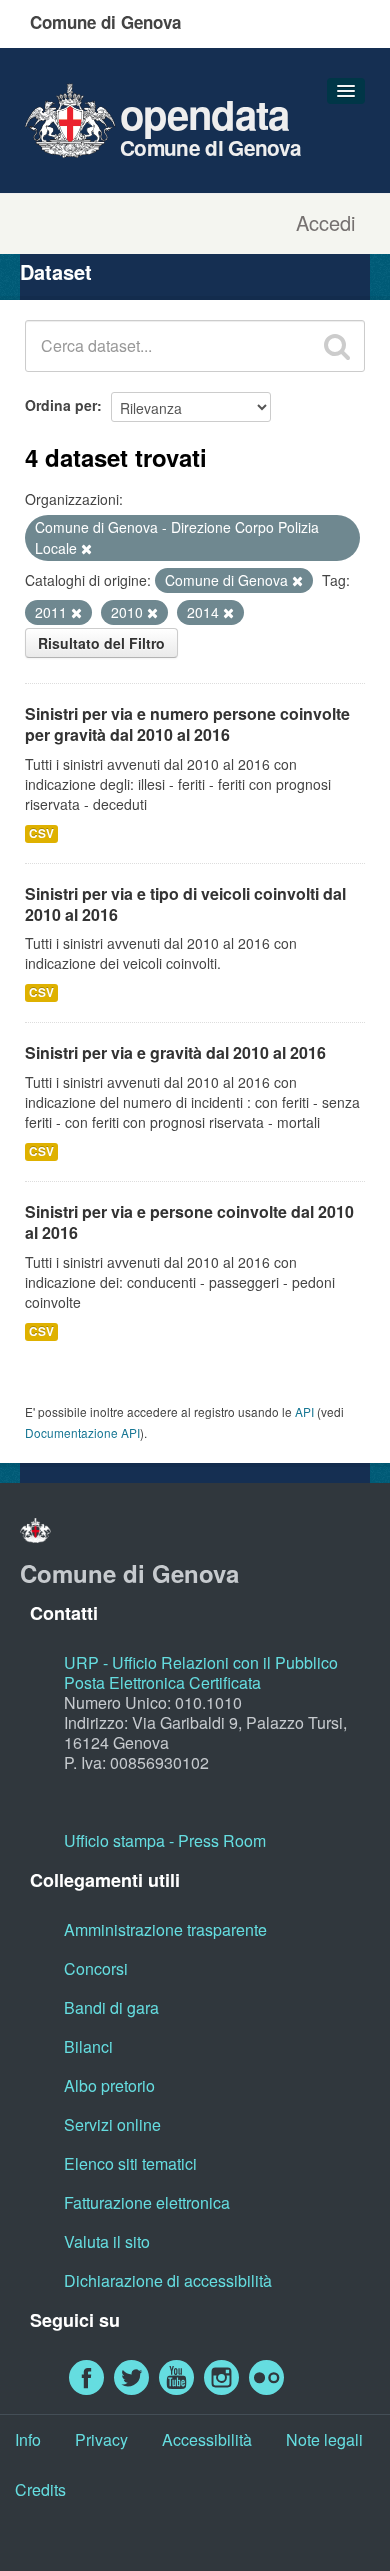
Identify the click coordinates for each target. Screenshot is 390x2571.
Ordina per (61, 405)
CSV (41, 833)
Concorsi (96, 1968)
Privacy (101, 2439)
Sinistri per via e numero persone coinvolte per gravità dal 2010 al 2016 (187, 724)
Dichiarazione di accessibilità (168, 2280)
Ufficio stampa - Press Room (165, 1840)
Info (28, 2439)
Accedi (325, 223)
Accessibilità (207, 2439)
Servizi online (112, 2124)
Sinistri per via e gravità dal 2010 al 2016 (175, 1052)
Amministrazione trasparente (165, 1929)
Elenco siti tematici (130, 2163)
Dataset (56, 271)
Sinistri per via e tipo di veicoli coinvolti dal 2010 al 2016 (185, 904)
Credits (40, 2489)
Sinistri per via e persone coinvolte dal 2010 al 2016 (189, 1222)
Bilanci (88, 2046)
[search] (337, 346)
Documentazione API (82, 1432)
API (304, 1411)
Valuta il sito (107, 2241)
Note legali (324, 2439)
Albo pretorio (109, 2085)
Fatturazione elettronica (147, 2202)
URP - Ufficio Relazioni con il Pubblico (201, 1662)
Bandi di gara (111, 2007)
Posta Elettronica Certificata (162, 1682)
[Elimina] (86, 549)
